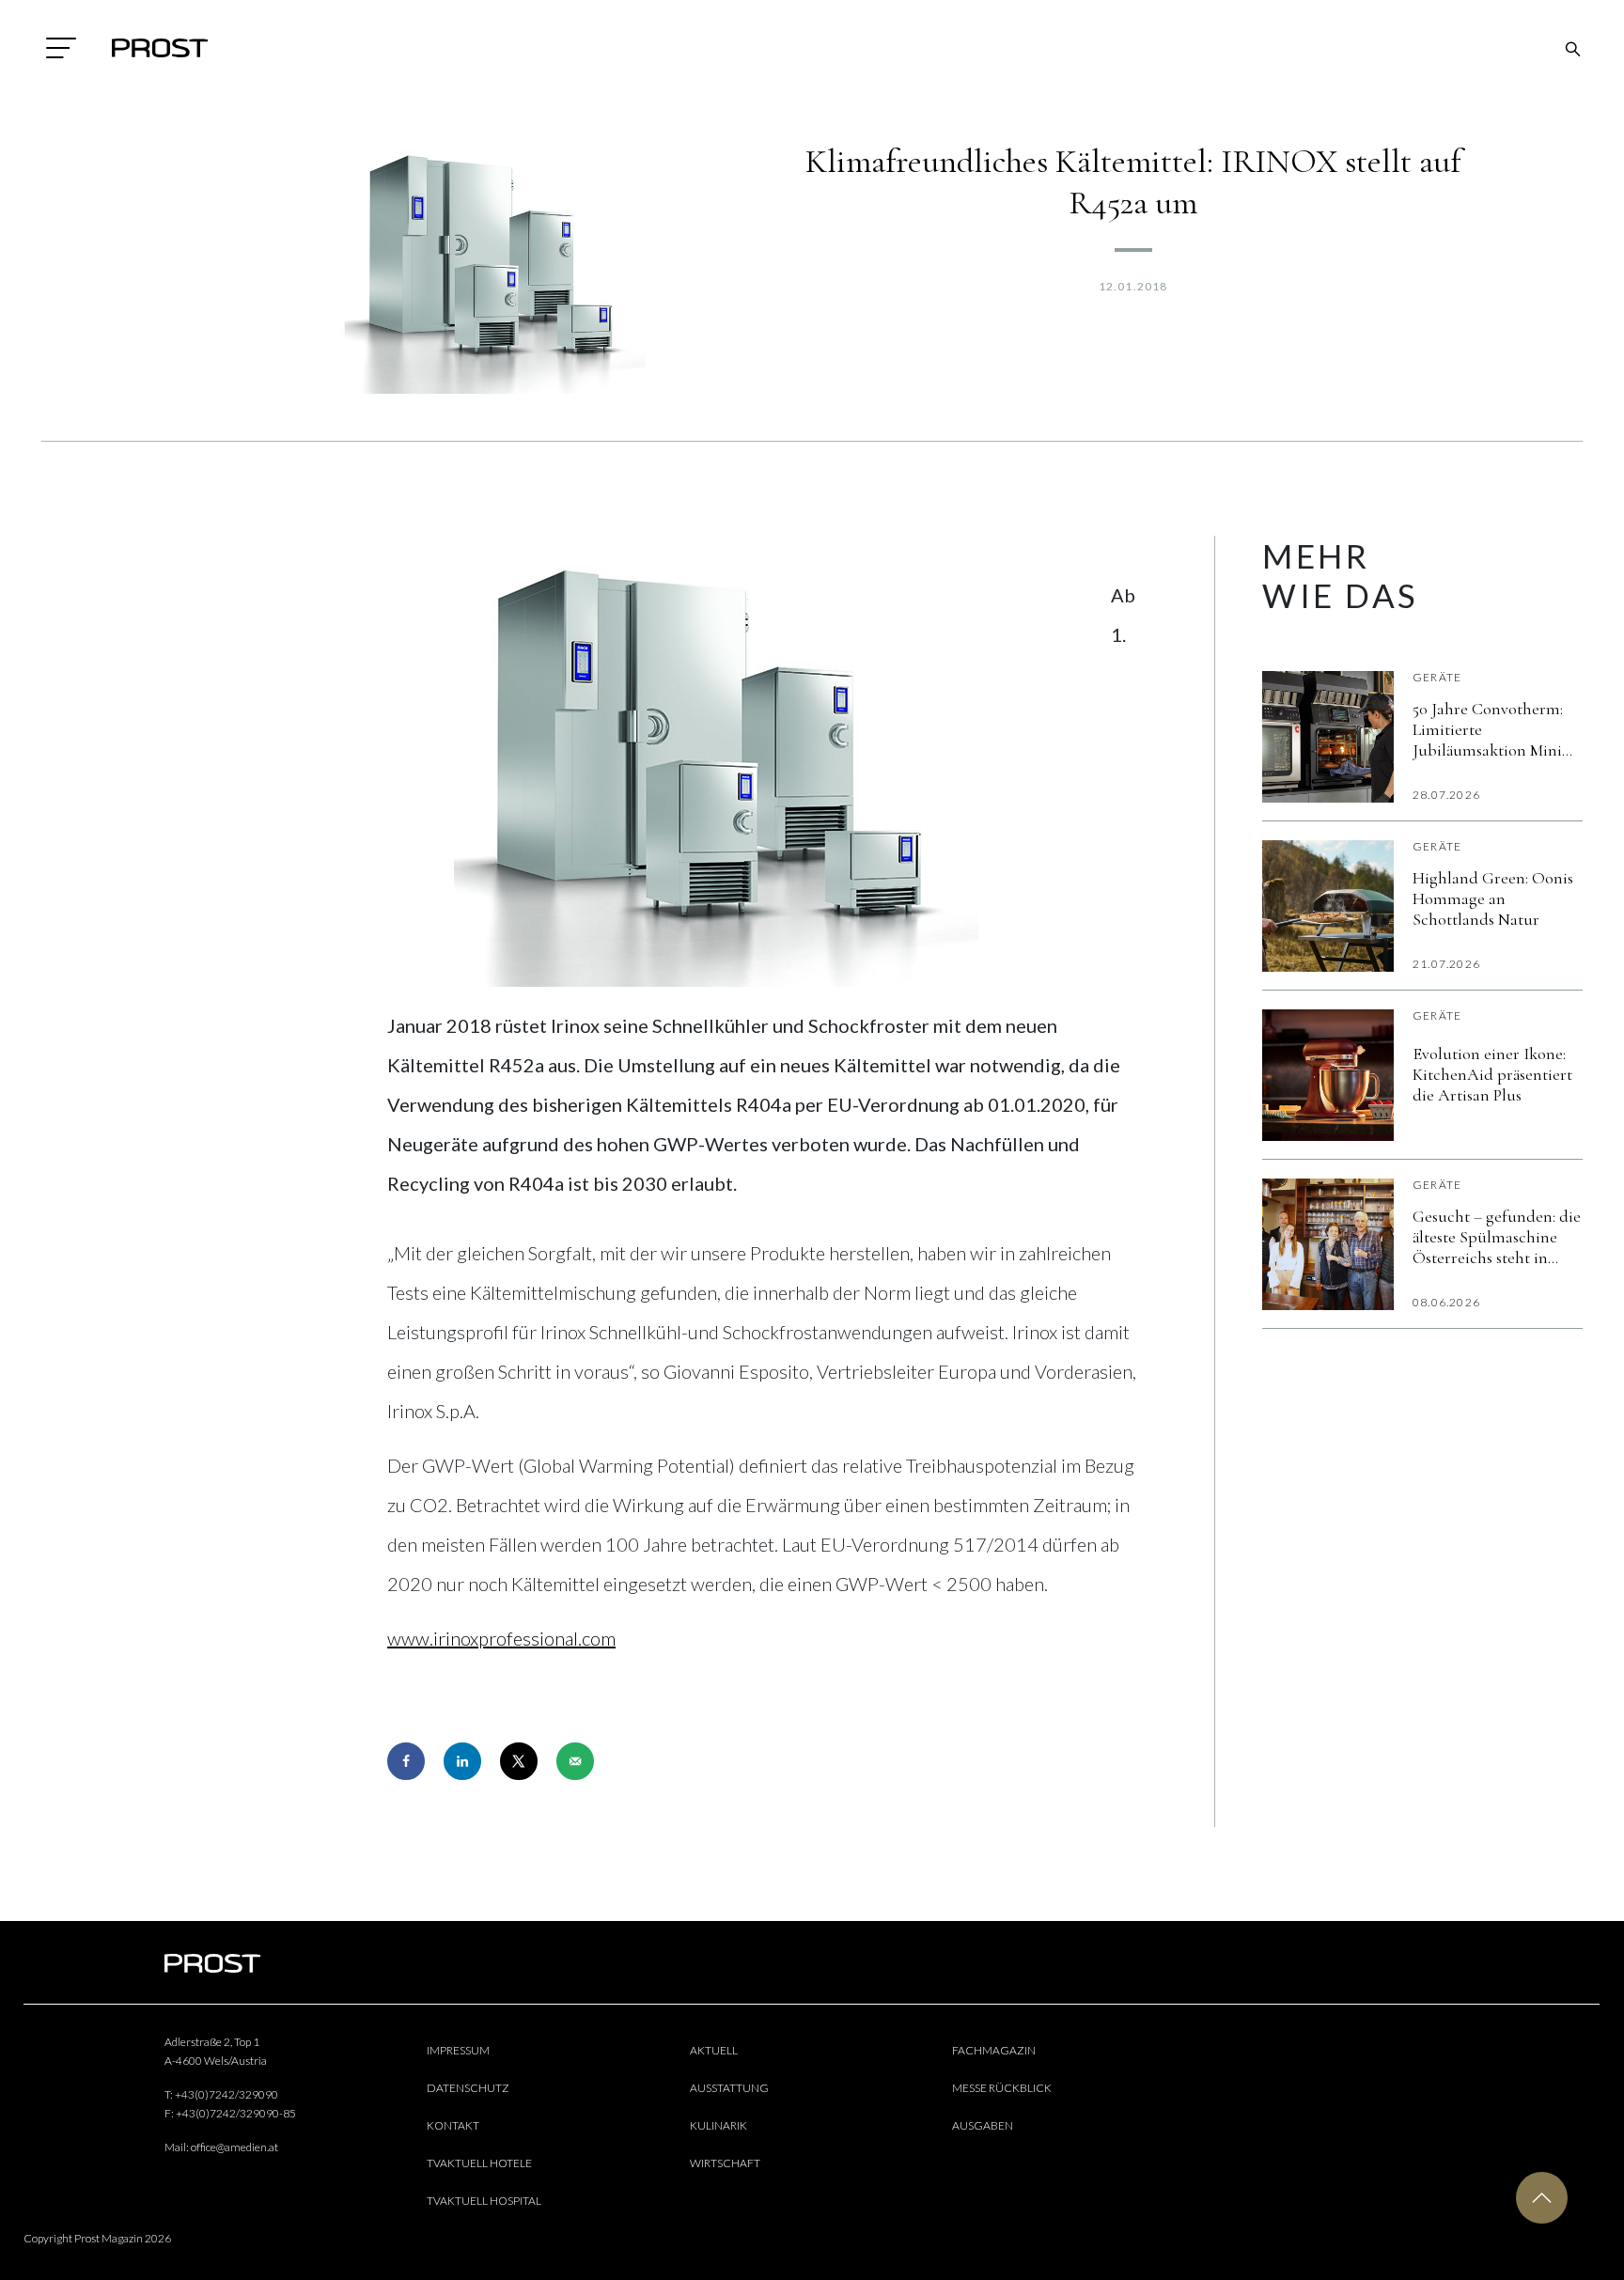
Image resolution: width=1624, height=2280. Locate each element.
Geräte (1437, 677)
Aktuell (714, 2050)
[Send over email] (575, 1761)
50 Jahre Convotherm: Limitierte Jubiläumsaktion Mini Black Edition (1488, 729)
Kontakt (453, 2125)
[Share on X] (519, 1761)
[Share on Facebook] (406, 1761)
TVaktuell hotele (479, 2163)
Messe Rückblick (1002, 2088)
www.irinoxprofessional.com (501, 1638)
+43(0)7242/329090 (226, 2094)
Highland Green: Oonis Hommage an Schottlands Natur (1493, 898)
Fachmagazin (994, 2050)
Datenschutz (468, 2088)
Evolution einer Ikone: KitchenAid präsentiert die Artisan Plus (1492, 1074)
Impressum (458, 2050)
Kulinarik (718, 2125)
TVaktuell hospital (484, 2201)
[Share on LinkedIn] (462, 1761)
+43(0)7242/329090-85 (236, 2113)
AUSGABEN (983, 2125)
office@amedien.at (234, 2147)
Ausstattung (729, 2088)
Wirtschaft (725, 2163)
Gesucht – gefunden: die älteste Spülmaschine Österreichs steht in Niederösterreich (1497, 1237)
